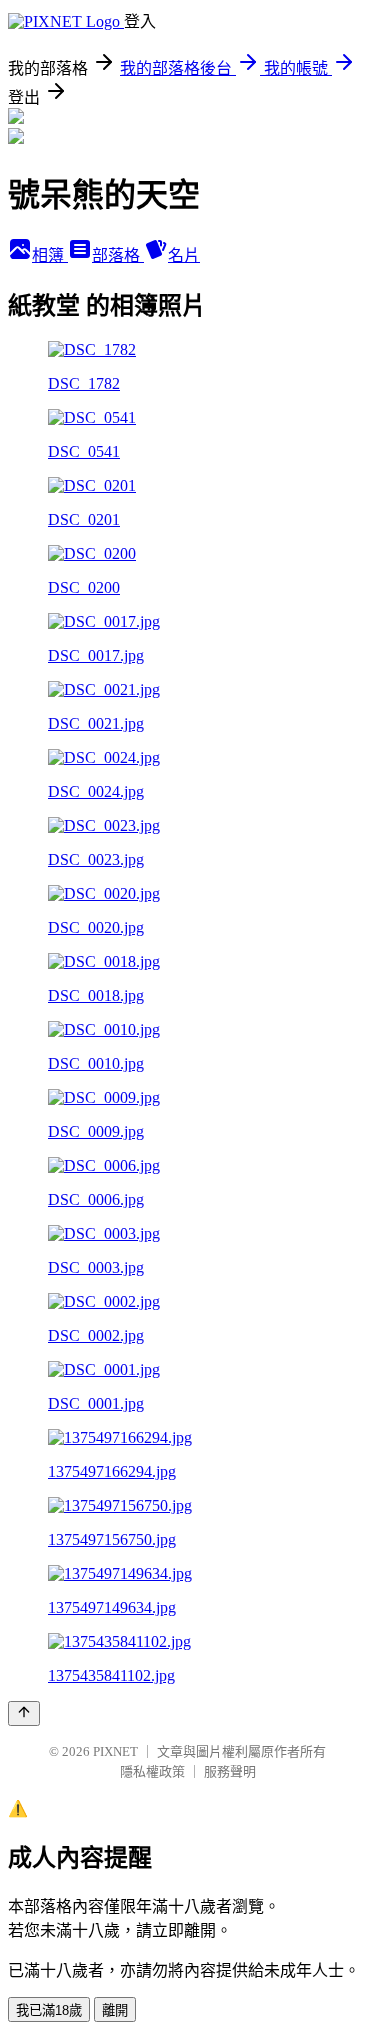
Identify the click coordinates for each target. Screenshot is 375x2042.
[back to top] (24, 1713)
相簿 (50, 255)
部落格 (118, 255)
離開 (115, 2010)
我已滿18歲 (49, 2010)
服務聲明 (230, 1771)
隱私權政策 (152, 1771)
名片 (184, 255)
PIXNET (115, 1751)
